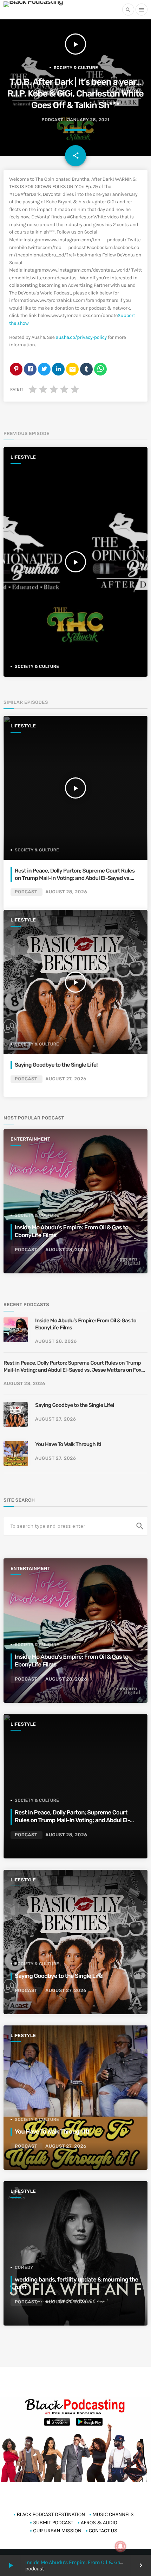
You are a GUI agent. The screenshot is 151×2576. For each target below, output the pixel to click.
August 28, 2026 (66, 892)
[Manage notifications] (120, 2546)
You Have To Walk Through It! (68, 1444)
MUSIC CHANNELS (113, 2514)
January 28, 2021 (88, 120)
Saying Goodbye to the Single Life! (56, 1065)
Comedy (24, 2267)
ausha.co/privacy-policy (81, 337)
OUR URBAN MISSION (57, 2531)
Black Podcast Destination (51, 2514)
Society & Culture (76, 68)
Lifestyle (23, 457)
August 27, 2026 (66, 1079)
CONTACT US (103, 2531)
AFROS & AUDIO (99, 2522)
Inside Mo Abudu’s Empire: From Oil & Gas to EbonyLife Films (86, 1324)
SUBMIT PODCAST (53, 2522)
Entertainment (30, 1139)
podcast (52, 120)
